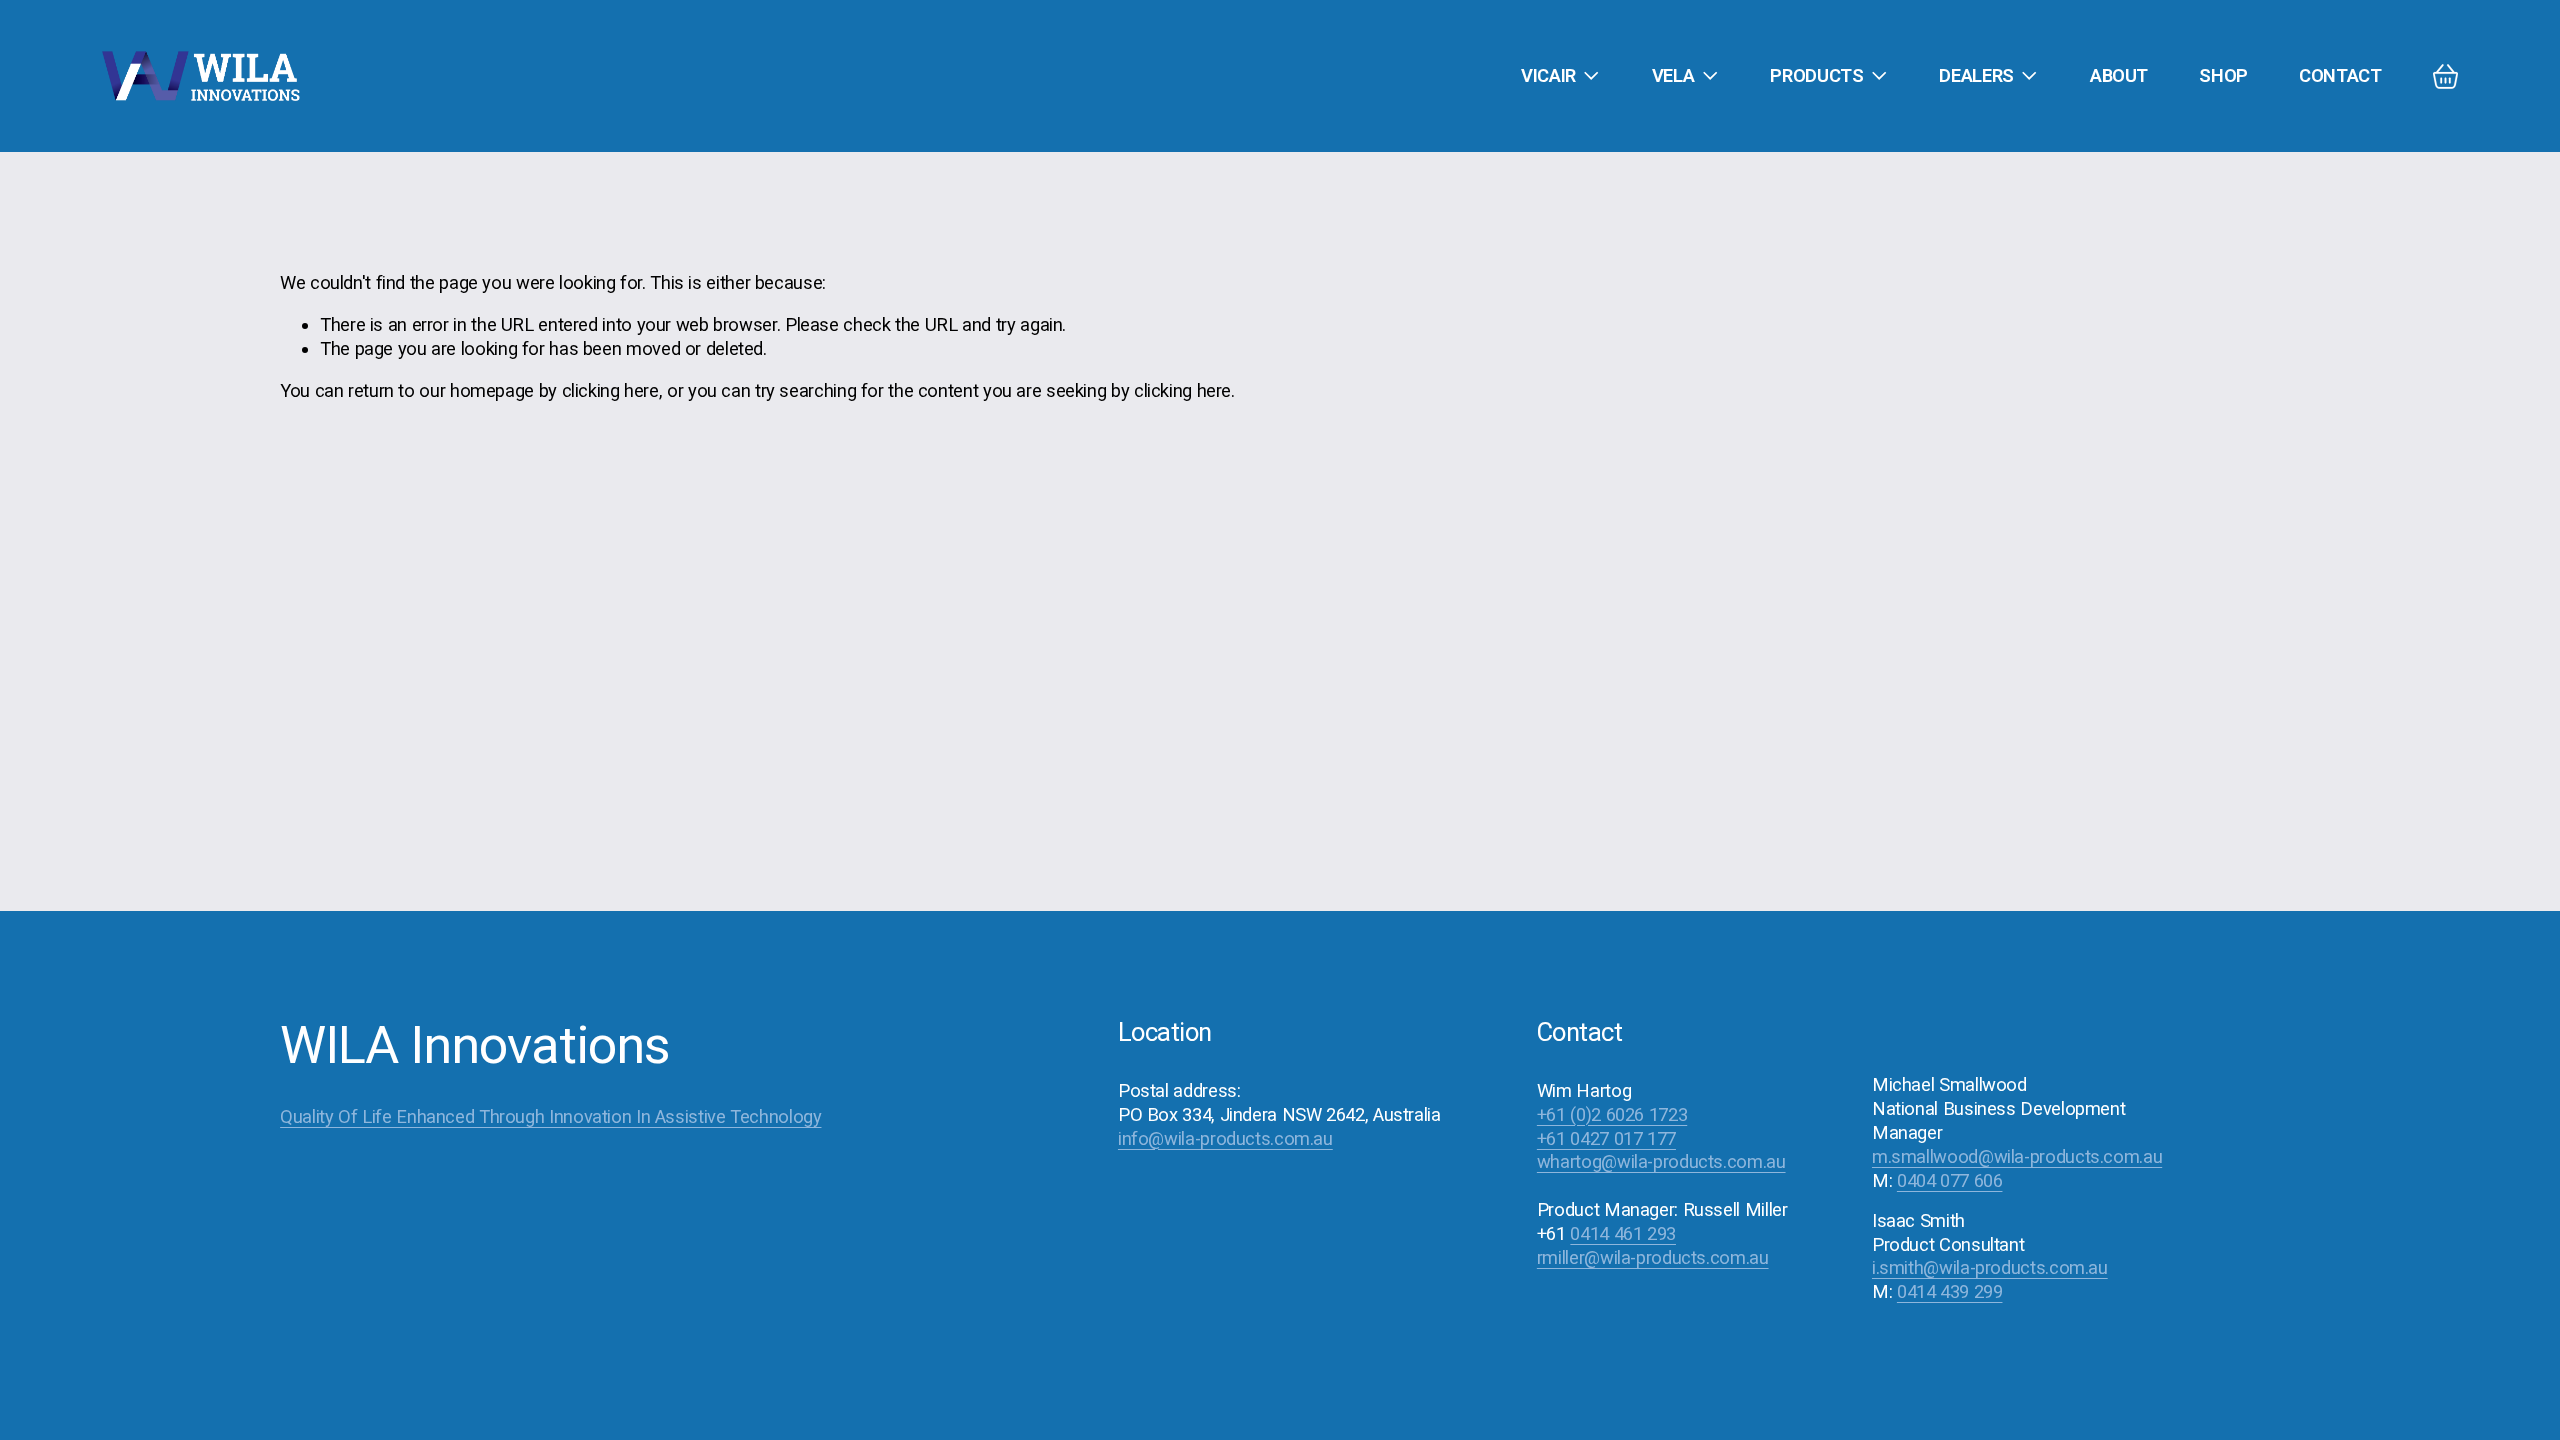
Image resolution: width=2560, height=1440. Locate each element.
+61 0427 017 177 (1606, 1138)
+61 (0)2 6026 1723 (1612, 1114)
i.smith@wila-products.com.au (1990, 1267)
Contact (2340, 75)
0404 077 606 (1950, 1180)
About (2119, 75)
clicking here (610, 390)
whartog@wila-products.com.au (1661, 1161)
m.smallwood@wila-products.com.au (2017, 1156)
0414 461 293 (1623, 1233)
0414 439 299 (1950, 1291)
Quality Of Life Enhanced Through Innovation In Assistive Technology (550, 1116)
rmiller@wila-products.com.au (1653, 1257)
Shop (2223, 75)
